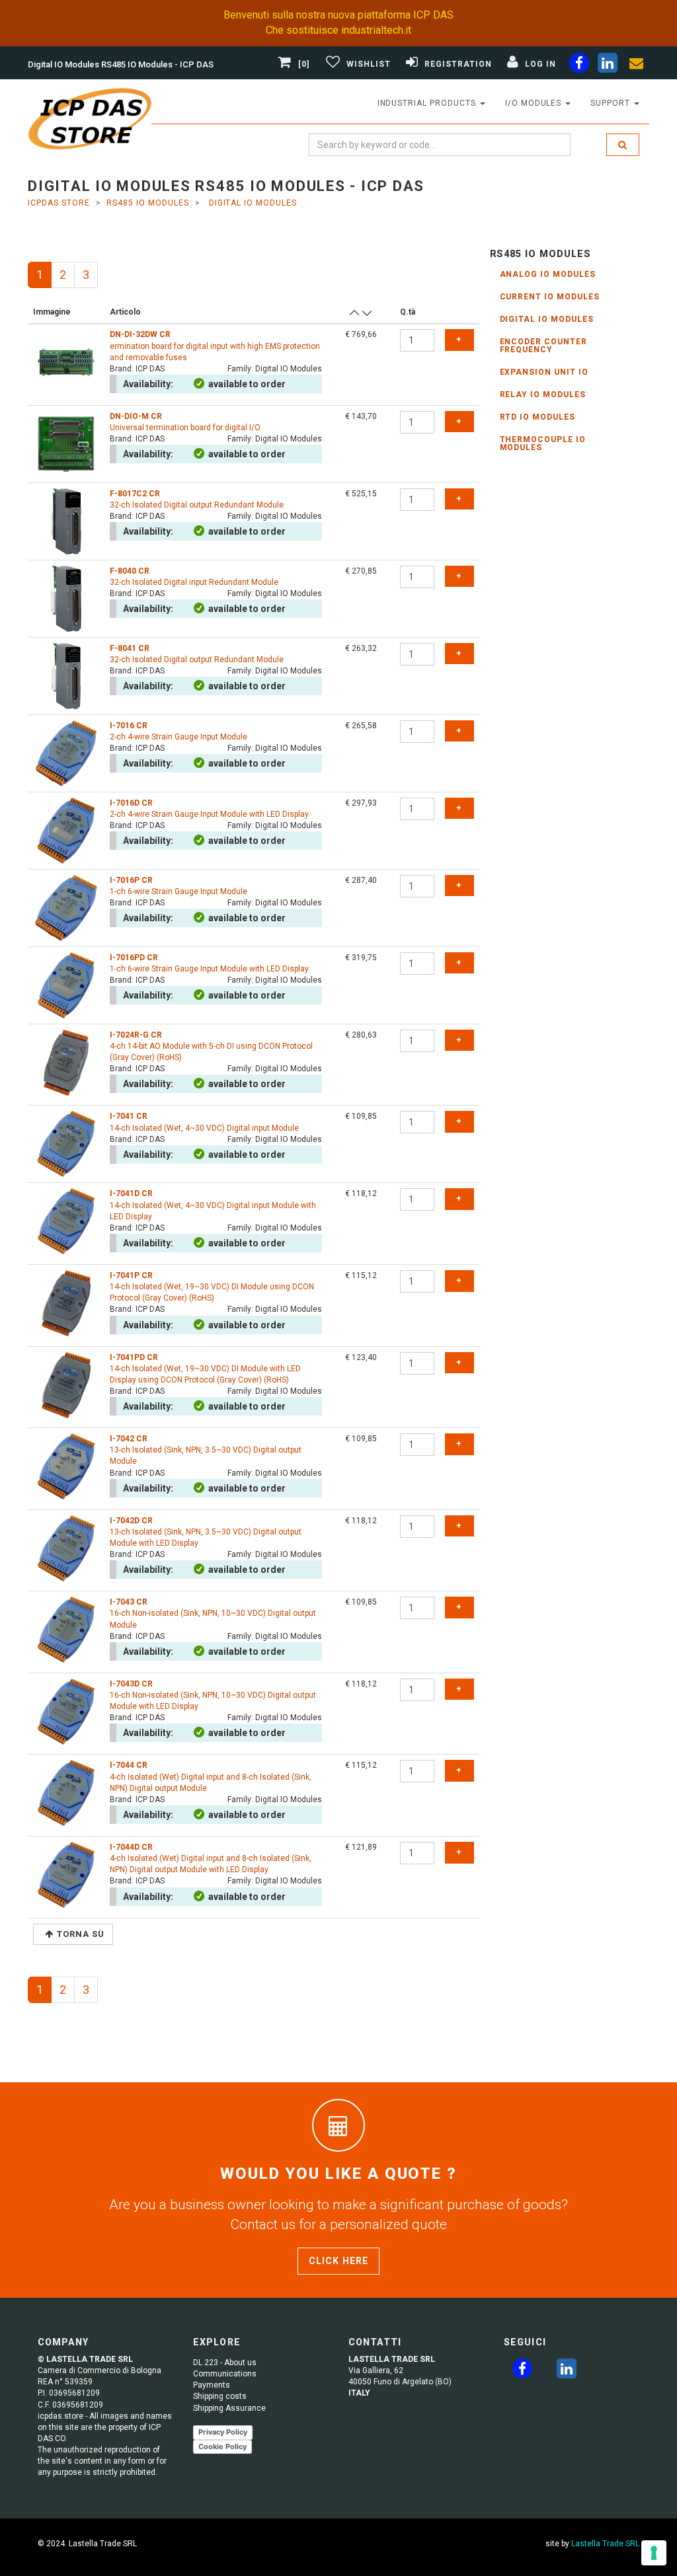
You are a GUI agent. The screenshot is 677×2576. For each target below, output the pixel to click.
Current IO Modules (550, 297)
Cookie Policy (222, 2446)
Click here (338, 2261)
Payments (212, 2385)
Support (612, 103)
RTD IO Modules (538, 417)
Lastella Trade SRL (605, 2544)
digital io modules (252, 203)
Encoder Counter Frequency (543, 346)
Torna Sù (81, 1934)
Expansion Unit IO (544, 372)
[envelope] (636, 65)
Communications (225, 2374)
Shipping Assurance (229, 2408)
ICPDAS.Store (59, 203)
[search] (623, 145)
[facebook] (579, 65)
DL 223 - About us (225, 2363)
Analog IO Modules (548, 274)
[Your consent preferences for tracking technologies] (654, 2553)
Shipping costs (220, 2396)
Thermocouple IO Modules (543, 443)
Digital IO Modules (547, 319)
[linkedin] (608, 65)
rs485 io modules (147, 203)
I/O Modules (535, 103)
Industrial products (428, 103)
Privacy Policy (223, 2432)
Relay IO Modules (543, 395)
